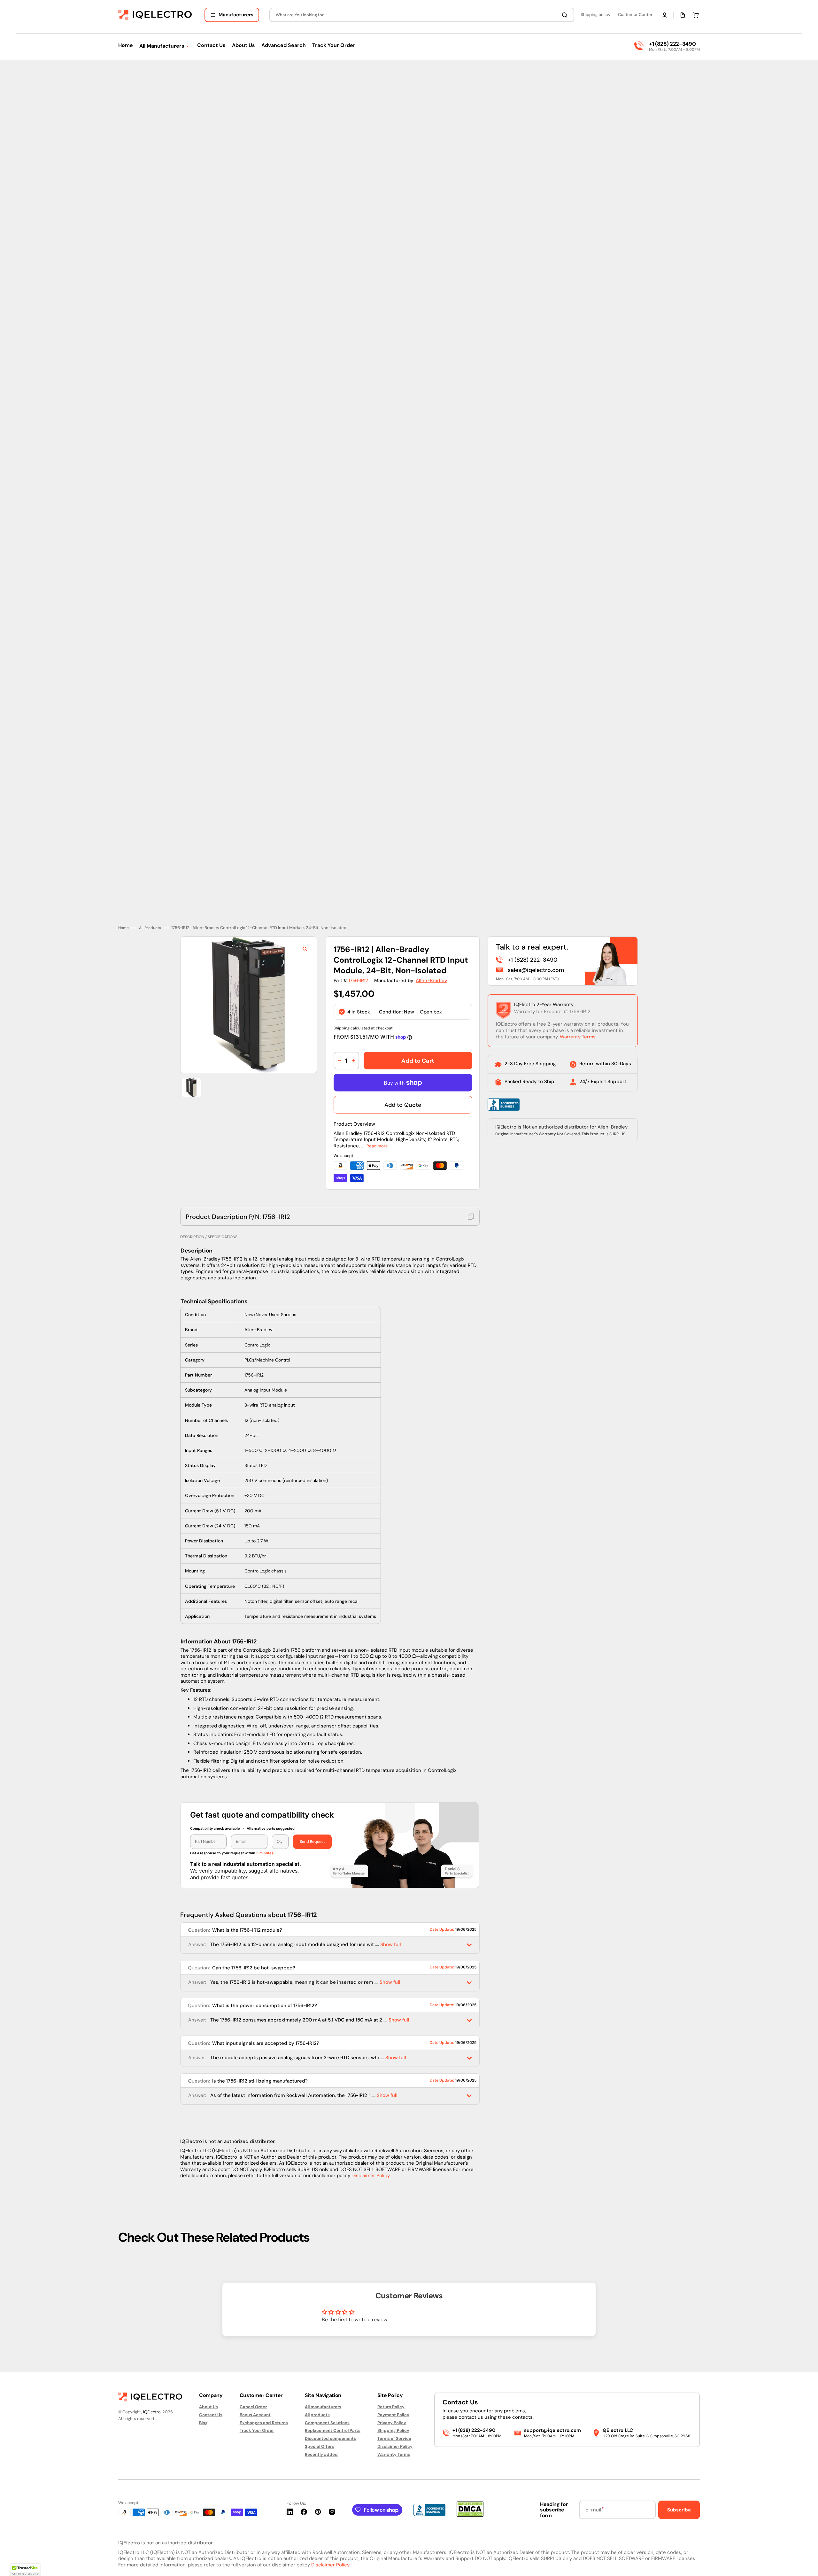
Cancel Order (253, 2407)
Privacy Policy (392, 2423)
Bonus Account (255, 2415)
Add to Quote (403, 1100)
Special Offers (319, 2446)
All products (317, 2415)
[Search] (566, 15)
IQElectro (152, 2412)
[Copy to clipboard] (471, 1212)
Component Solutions (327, 2423)
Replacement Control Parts (333, 2430)
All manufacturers (323, 2407)
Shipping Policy (393, 2430)
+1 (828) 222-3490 (672, 44)
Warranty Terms (578, 1032)
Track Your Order (257, 2430)
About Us (208, 2407)
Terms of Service (394, 2438)
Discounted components (330, 2438)
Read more (377, 1141)
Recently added (321, 2454)
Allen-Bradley (432, 976)
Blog (203, 2423)
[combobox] (422, 15)
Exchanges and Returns (264, 2423)
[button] (665, 15)
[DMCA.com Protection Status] (470, 2515)
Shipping (342, 1024)
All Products (150, 923)
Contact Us (211, 2415)
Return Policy (391, 2407)
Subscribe (679, 2510)
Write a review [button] (464, 2313)
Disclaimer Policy (370, 2171)
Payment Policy (393, 2415)
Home (123, 923)
